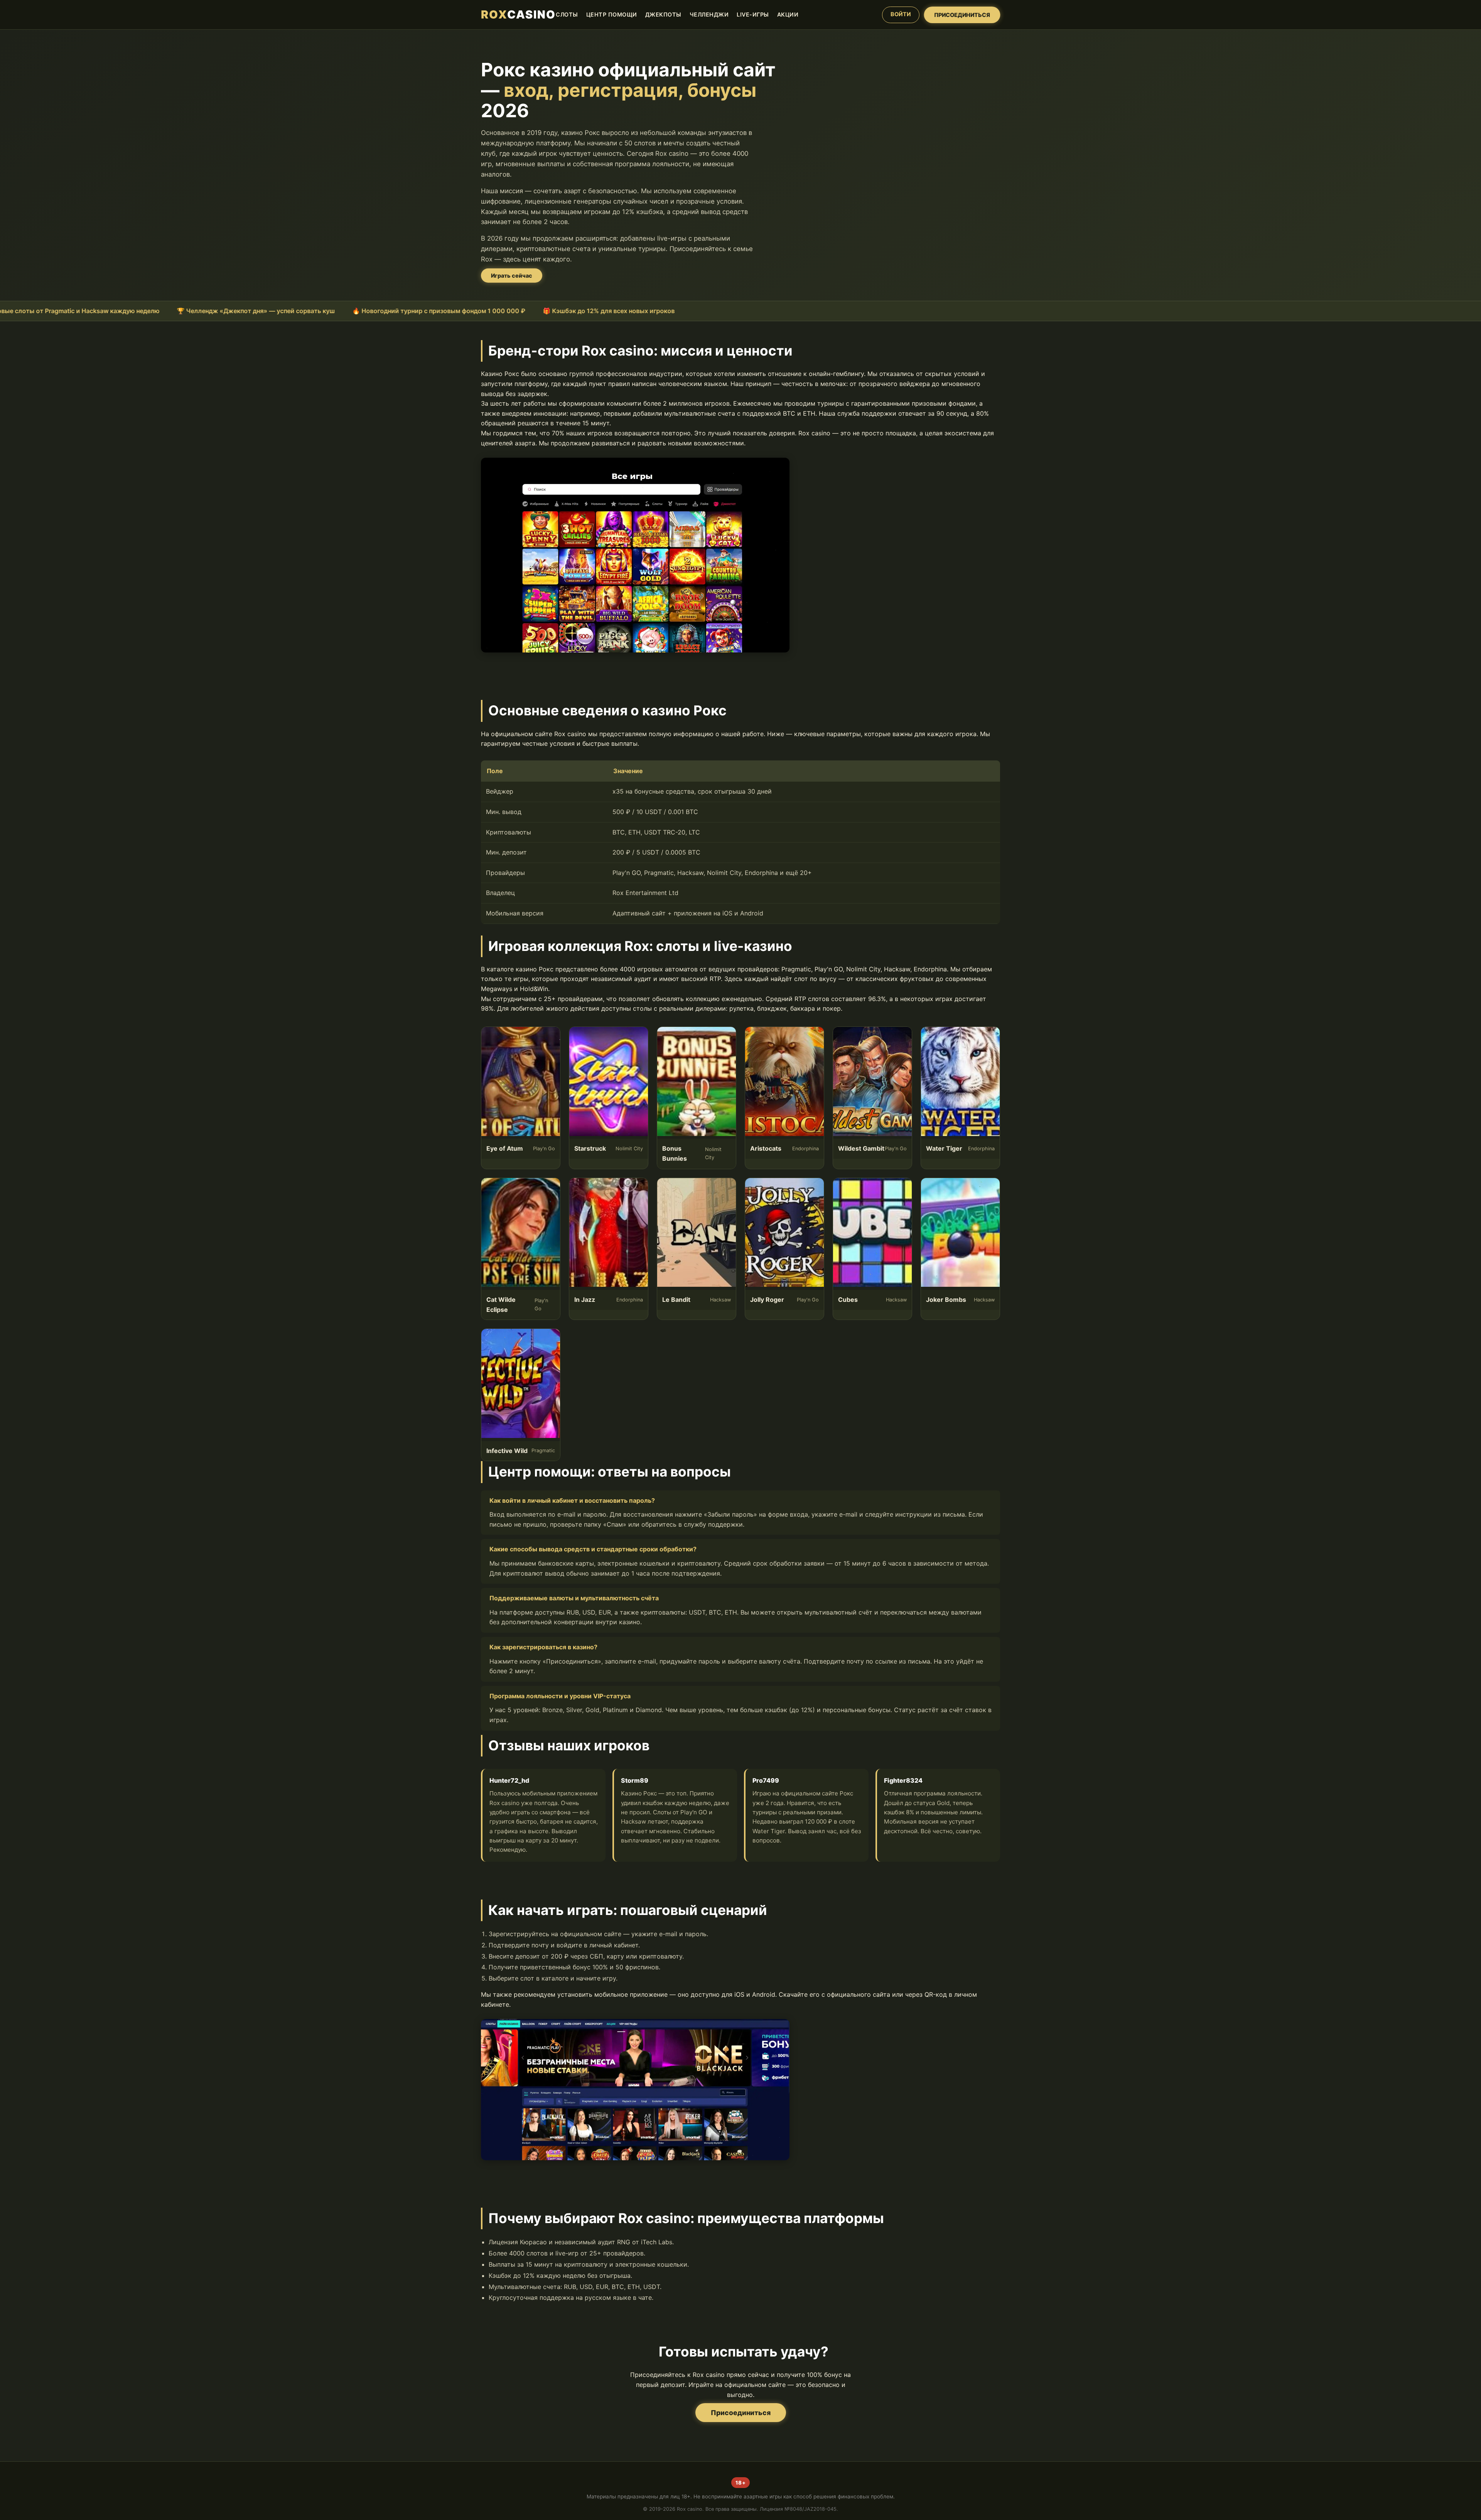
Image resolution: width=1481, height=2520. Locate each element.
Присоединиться (741, 2413)
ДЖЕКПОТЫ (663, 14)
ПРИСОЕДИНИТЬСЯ (962, 14)
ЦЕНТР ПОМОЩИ (612, 14)
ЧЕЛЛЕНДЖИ (709, 14)
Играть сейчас (512, 276)
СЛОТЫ (567, 14)
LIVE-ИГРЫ (753, 14)
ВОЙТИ (901, 14)
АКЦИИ (788, 14)
